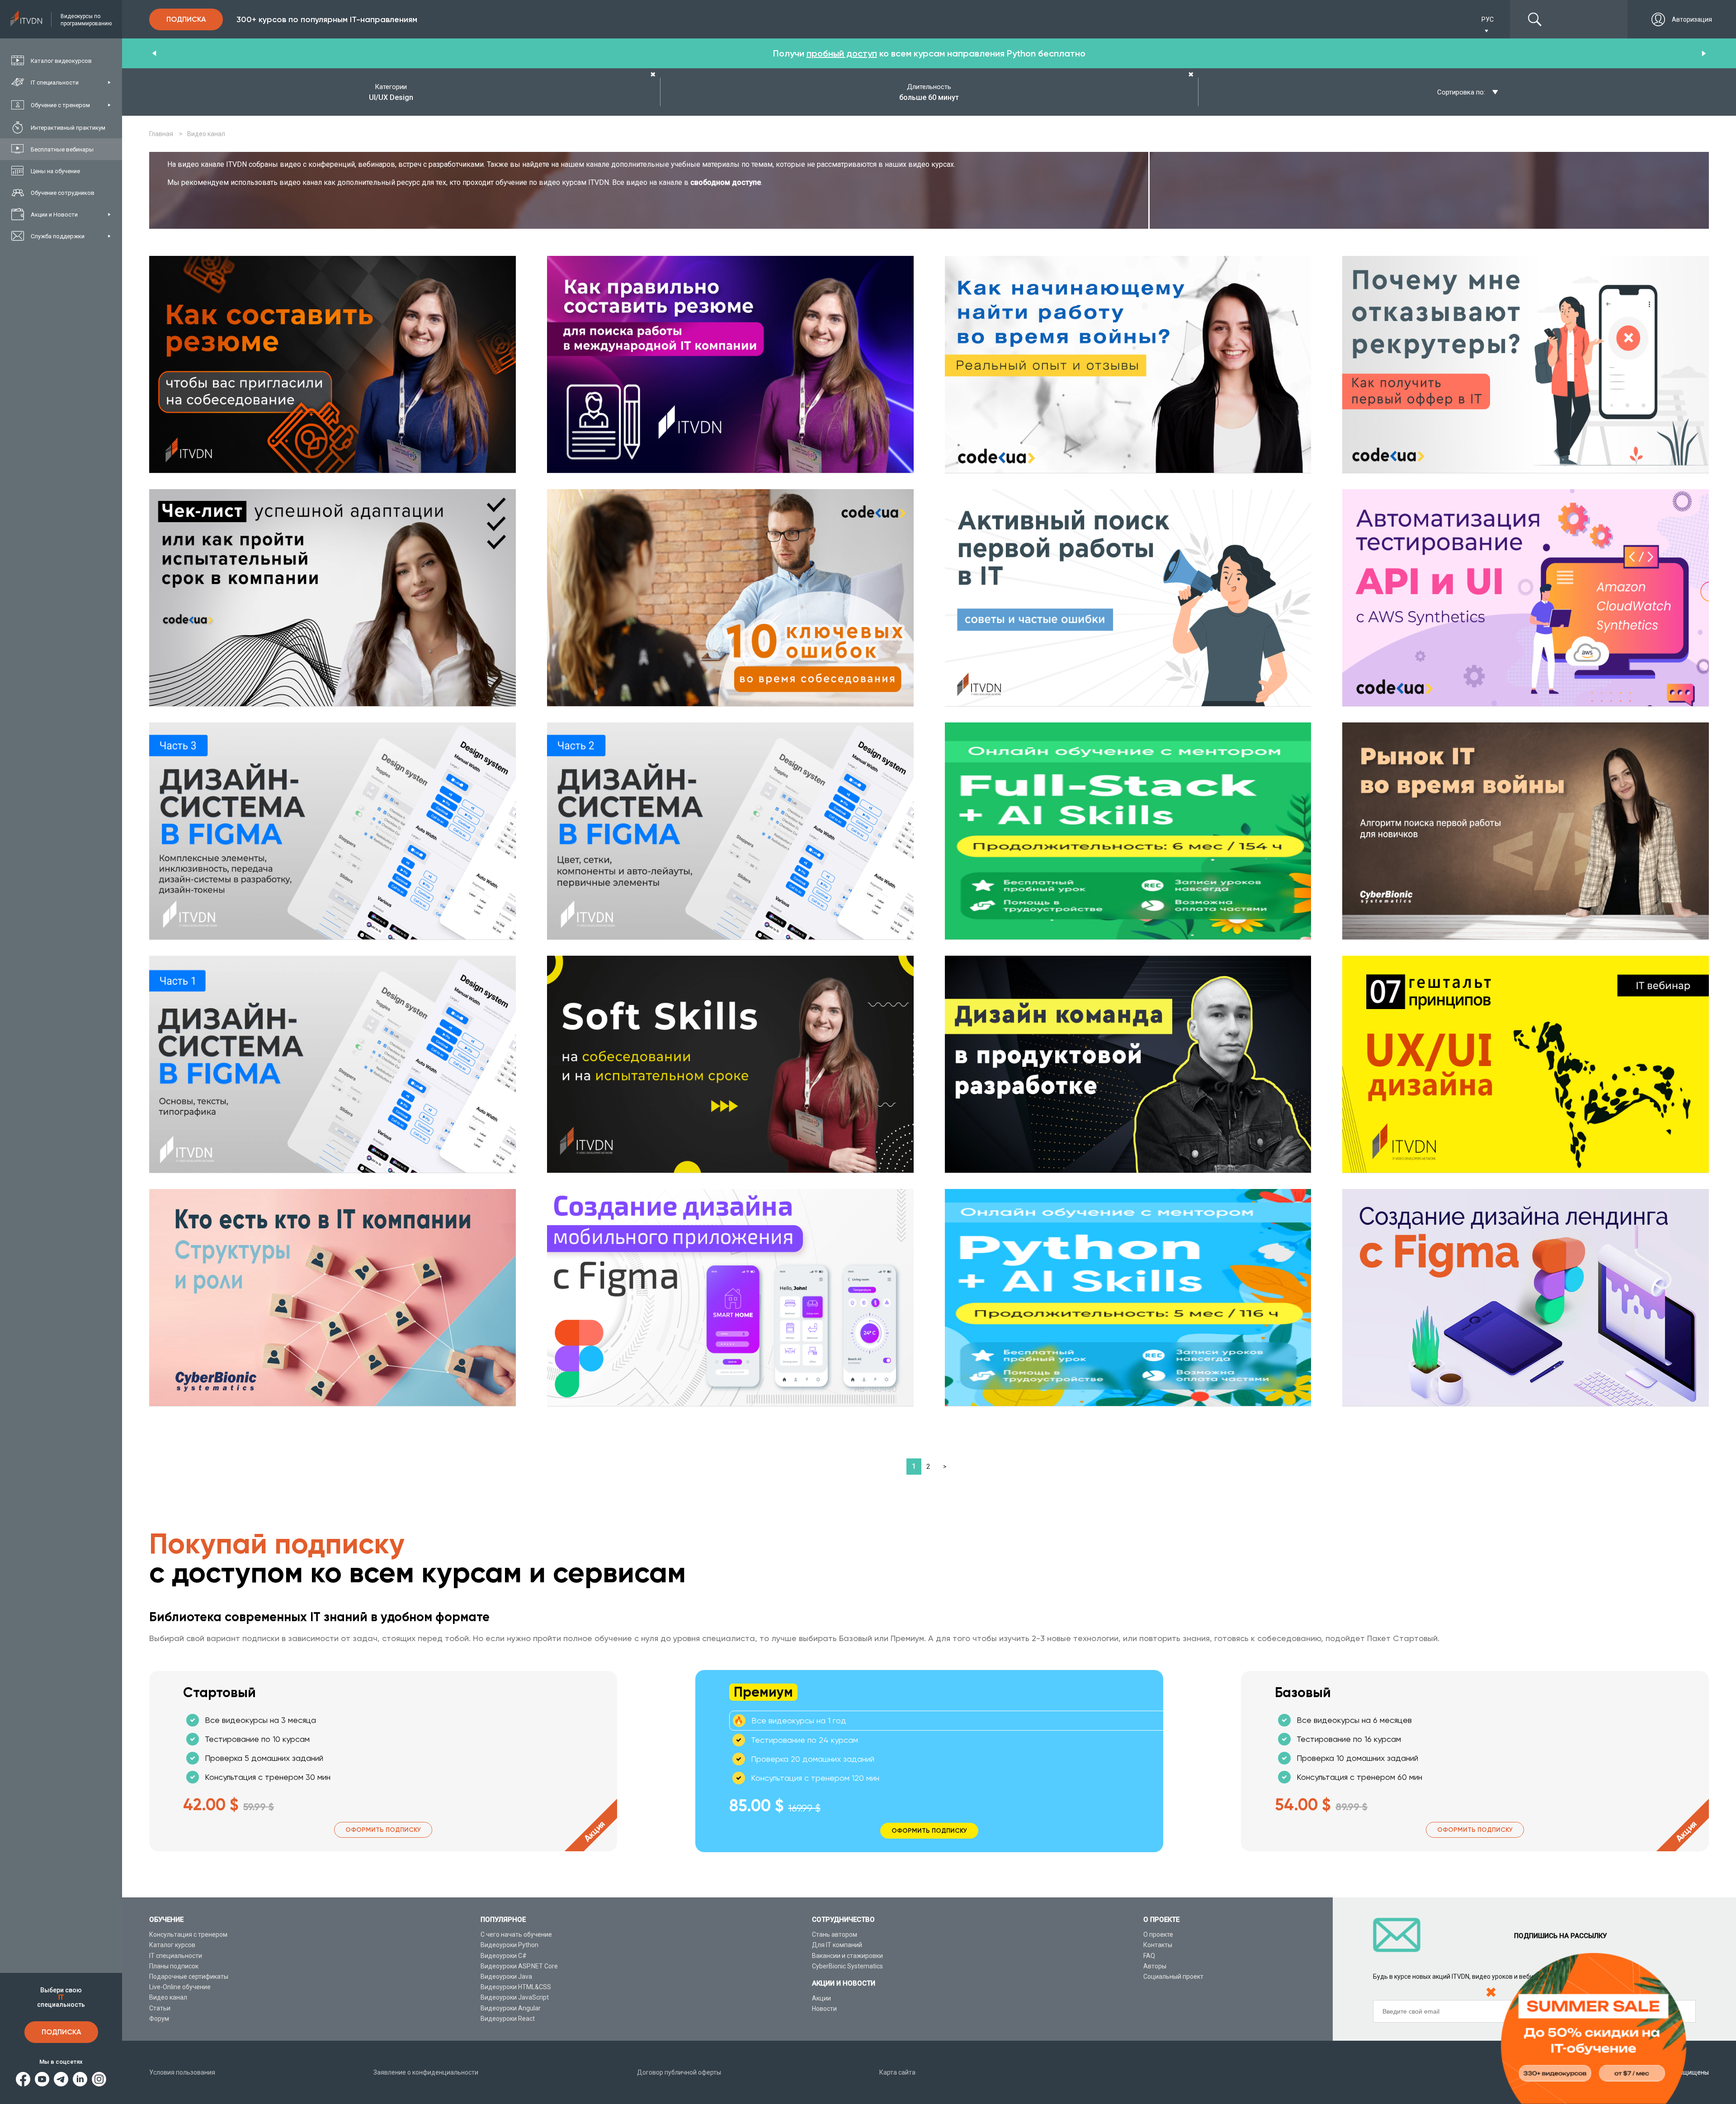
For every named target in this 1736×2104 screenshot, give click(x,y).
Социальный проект (1173, 1977)
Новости (824, 2009)
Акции (821, 1998)
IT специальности (176, 1956)
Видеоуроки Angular (511, 2008)
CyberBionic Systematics (847, 1966)
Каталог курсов (172, 1945)
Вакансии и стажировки (847, 1956)
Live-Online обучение (180, 1987)
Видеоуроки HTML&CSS (516, 1987)
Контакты (1158, 1945)
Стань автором (835, 1934)
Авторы (1155, 1966)
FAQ (1149, 1956)
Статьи (160, 2008)
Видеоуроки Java (506, 1977)
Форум (159, 2019)
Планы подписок (174, 1966)
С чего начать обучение (516, 1934)
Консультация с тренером (188, 1934)
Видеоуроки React (508, 2019)
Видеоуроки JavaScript (515, 1997)
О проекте (1158, 1934)
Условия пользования (182, 2072)
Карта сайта (897, 2072)
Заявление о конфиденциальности (426, 2072)
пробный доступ (842, 53)
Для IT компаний (837, 1945)
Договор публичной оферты (679, 2072)
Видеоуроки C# (504, 1956)
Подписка (61, 2032)
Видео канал (168, 1997)
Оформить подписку (383, 1830)
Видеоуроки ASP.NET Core (519, 1966)
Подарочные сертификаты (189, 1977)
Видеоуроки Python (509, 1945)
